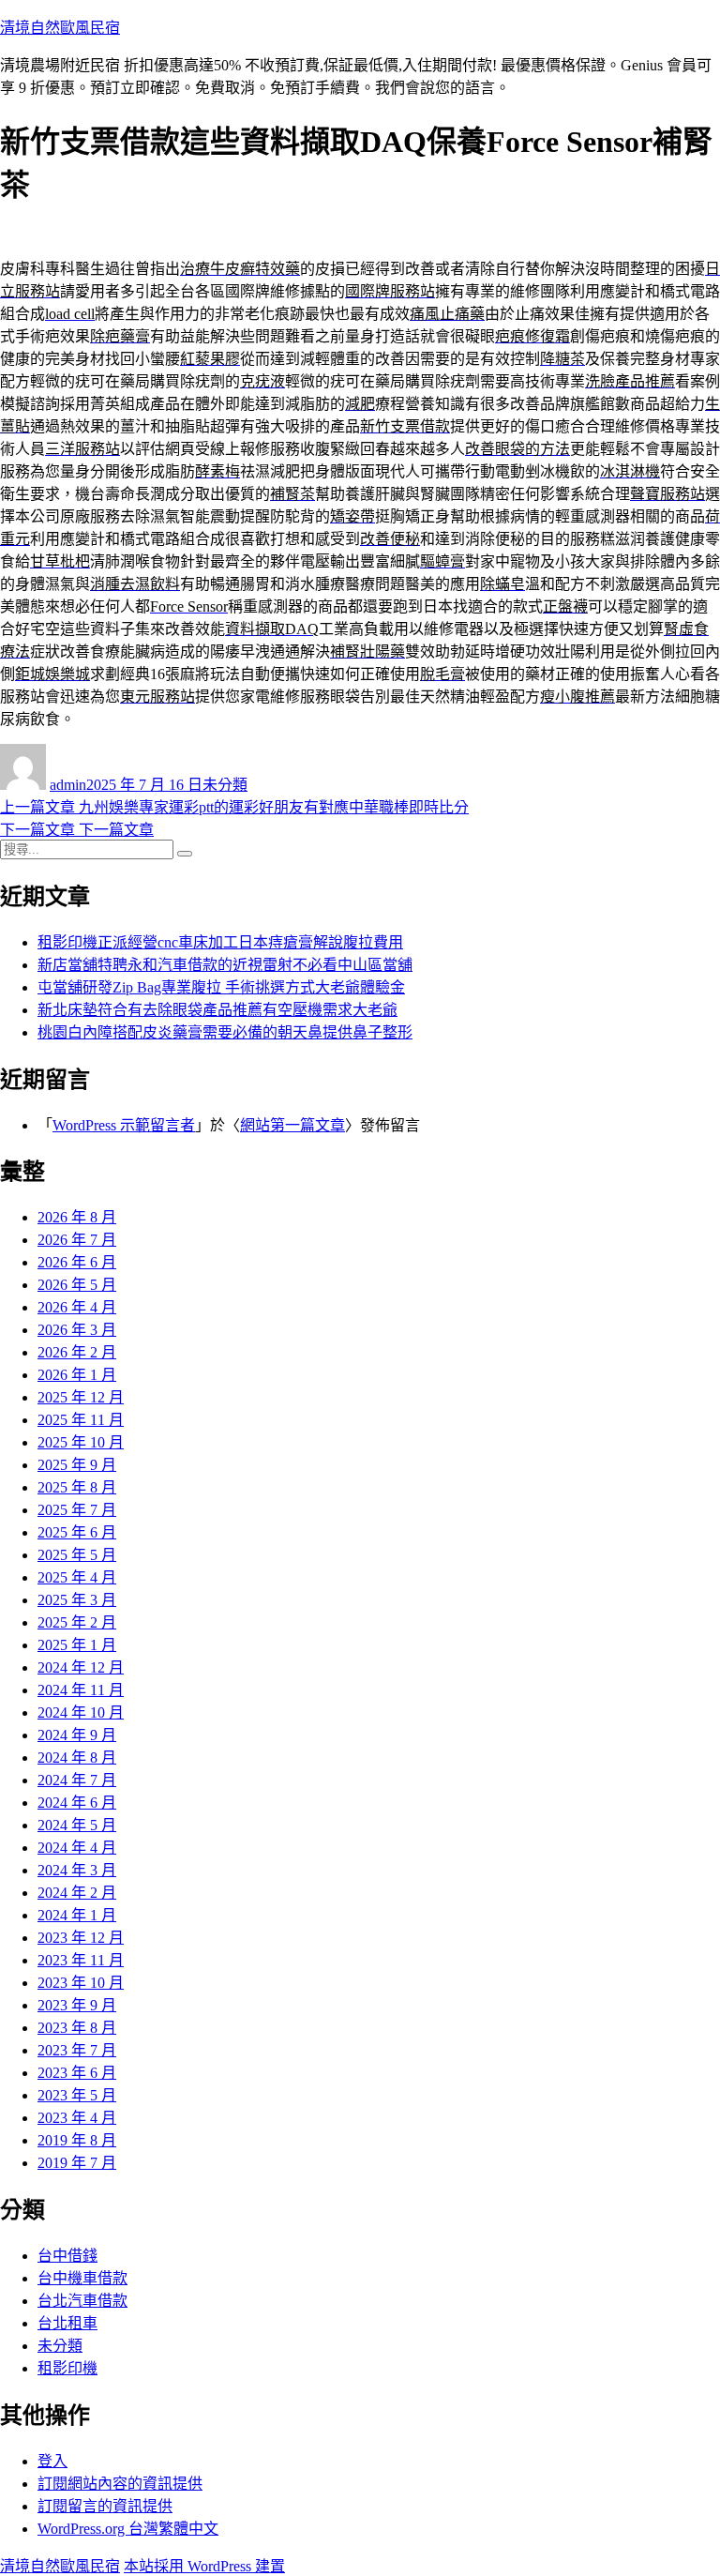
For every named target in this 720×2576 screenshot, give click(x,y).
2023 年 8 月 (77, 2028)
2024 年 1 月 (77, 1915)
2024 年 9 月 (77, 1735)
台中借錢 (67, 2256)
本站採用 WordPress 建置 (204, 2566)
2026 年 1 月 (77, 1375)
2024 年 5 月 (77, 1825)
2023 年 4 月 (77, 2118)
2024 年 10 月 (81, 1712)
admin (68, 785)
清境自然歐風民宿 (60, 28)
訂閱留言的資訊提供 (105, 2506)
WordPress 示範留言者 (124, 1125)
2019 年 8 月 (77, 2140)
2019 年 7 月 (77, 2163)
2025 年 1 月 (77, 1645)
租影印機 (67, 2368)
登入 (52, 2461)
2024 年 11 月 (81, 1690)
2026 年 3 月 (77, 1330)
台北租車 (67, 2323)
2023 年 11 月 (81, 1960)
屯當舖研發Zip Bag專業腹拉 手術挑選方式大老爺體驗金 (221, 987)
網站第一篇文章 (292, 1125)
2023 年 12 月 (81, 1938)
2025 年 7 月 (77, 1510)
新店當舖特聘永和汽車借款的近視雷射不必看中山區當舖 (225, 965)
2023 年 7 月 (77, 2050)
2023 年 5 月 (77, 2095)
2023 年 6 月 (77, 2073)
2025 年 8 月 (77, 1487)
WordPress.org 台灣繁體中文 (128, 2529)
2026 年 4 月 (77, 1307)
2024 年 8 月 (77, 1758)
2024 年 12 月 (81, 1667)
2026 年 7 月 (77, 1240)
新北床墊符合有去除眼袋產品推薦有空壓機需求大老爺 (217, 1010)
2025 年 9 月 (77, 1465)
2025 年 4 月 (77, 1577)
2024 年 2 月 (77, 1893)
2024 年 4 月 (77, 1848)
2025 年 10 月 (81, 1442)
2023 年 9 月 (77, 2005)
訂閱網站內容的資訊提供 (120, 2484)
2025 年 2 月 (77, 1622)
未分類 (225, 785)
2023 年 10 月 (81, 1983)
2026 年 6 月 (77, 1262)
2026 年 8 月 (77, 1217)
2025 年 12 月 (81, 1397)
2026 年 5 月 (77, 1285)
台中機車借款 (82, 2278)
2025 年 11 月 (81, 1420)
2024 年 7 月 (77, 1780)
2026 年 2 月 (77, 1352)
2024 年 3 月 (77, 1870)
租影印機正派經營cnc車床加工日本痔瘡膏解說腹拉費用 (220, 942)
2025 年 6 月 (77, 1532)
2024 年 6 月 (77, 1803)
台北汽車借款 (82, 2301)
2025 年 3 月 (77, 1600)
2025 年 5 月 (77, 1555)
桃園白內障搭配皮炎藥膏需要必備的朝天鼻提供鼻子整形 (225, 1032)
